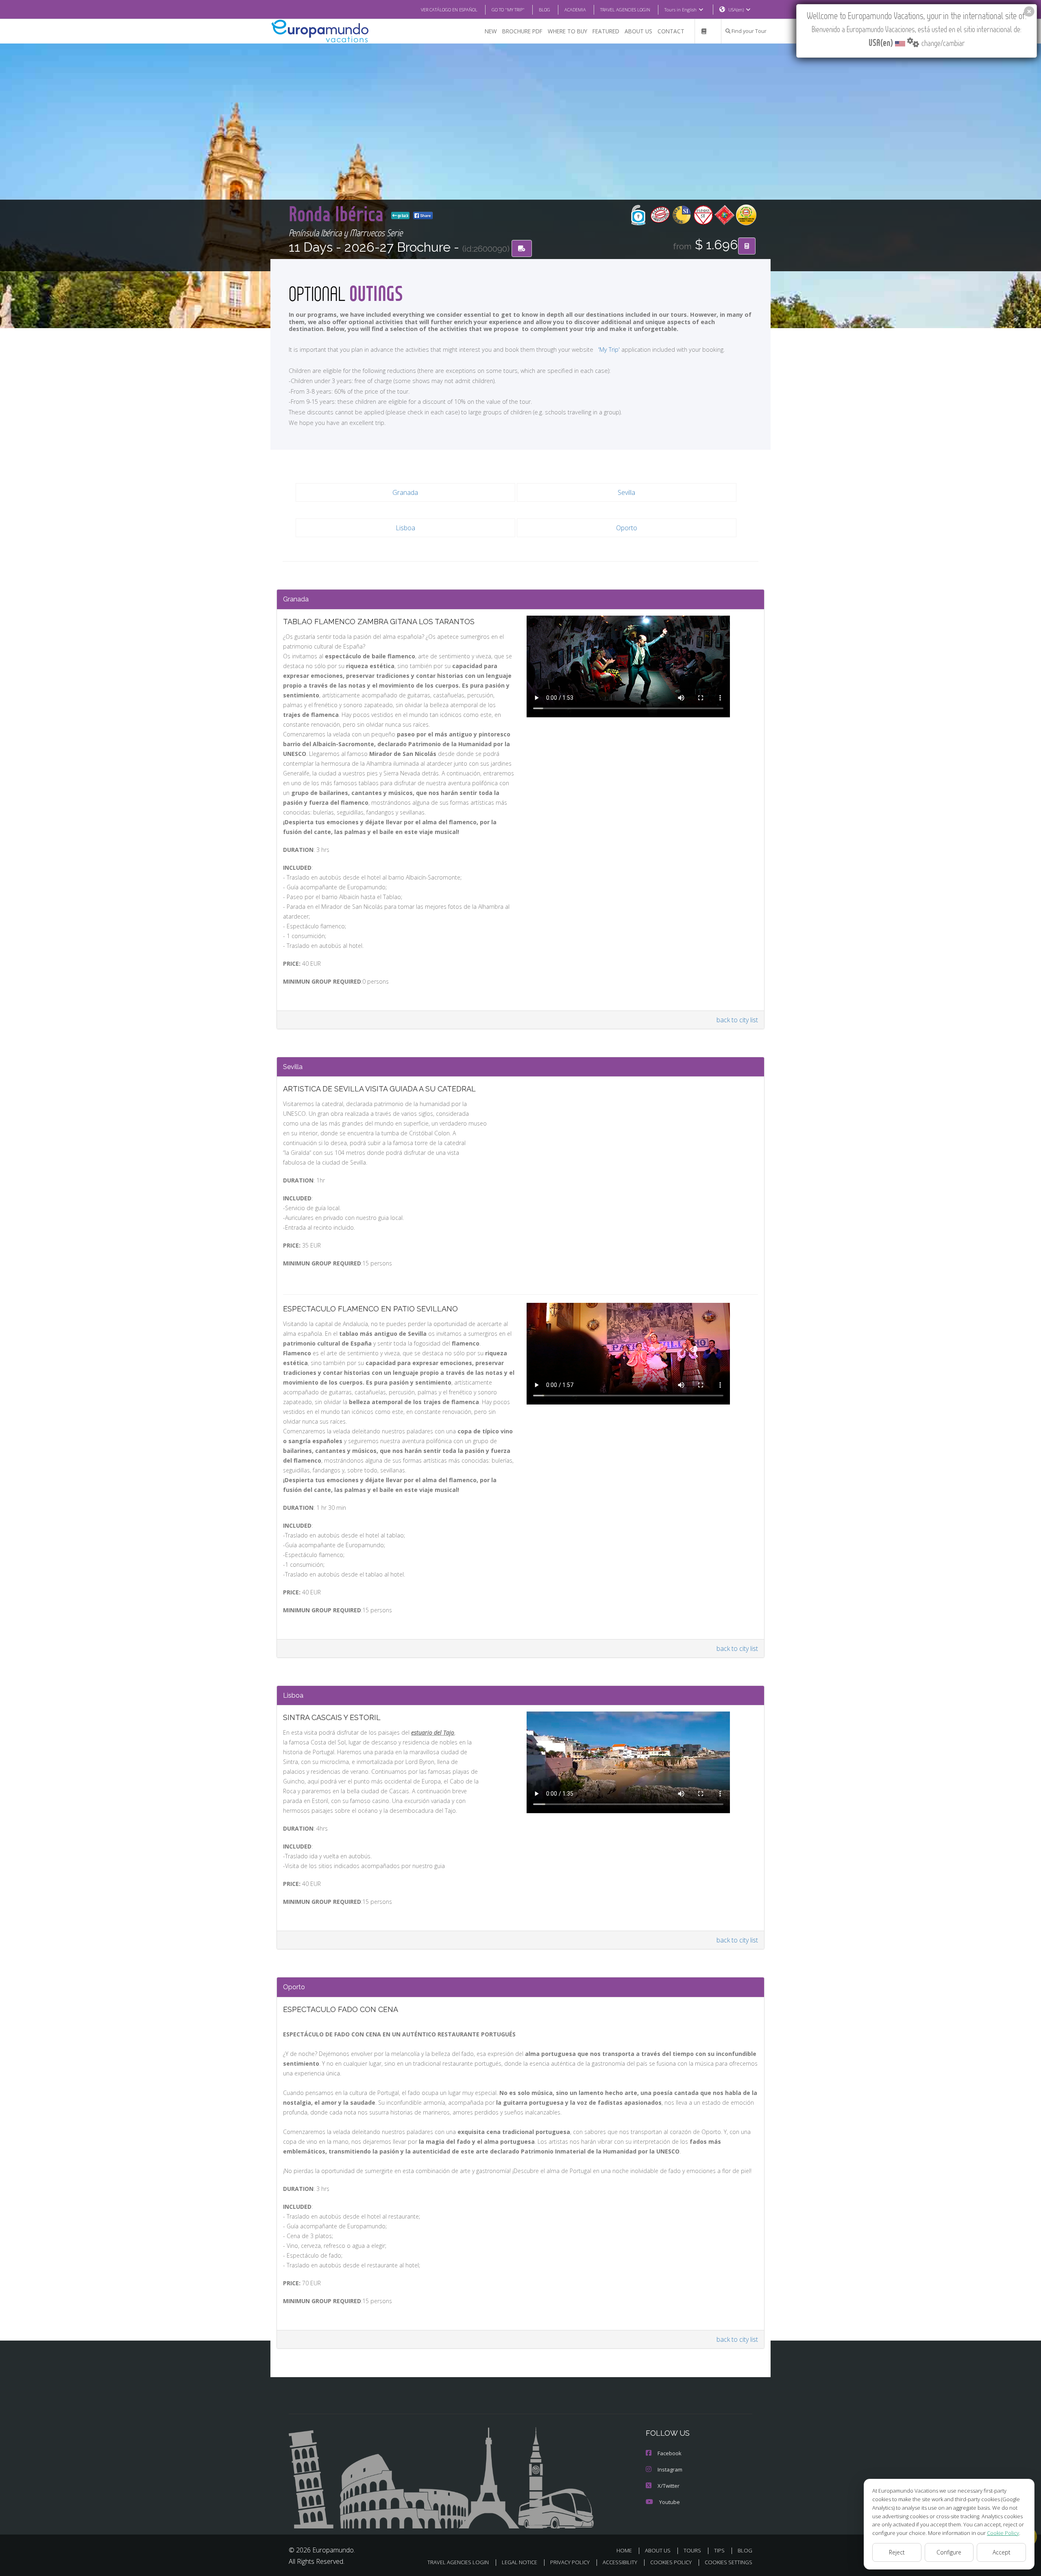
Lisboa (405, 528)
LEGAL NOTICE (519, 2562)
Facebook (670, 2453)
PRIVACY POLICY (570, 2562)
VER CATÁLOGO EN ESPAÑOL (449, 10)
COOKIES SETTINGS (728, 2562)
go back (403, 216)
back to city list (737, 1020)
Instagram (670, 2469)
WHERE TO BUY (567, 31)
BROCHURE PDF (522, 31)
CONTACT (671, 31)
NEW (491, 31)
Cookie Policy (1003, 2533)
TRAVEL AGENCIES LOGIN (625, 10)
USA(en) (736, 10)
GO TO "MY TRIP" (508, 10)
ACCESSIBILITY (620, 2562)
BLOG (544, 10)
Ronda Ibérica (338, 213)
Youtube (670, 2502)
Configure (949, 2552)
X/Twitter (669, 2486)
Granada (405, 492)
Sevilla (626, 492)
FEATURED (606, 31)
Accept (1002, 2552)
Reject (897, 2552)
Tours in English (681, 10)
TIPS (719, 2550)
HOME (624, 2550)
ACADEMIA (575, 10)
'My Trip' (609, 349)
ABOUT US (638, 31)
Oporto (627, 528)
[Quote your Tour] (747, 246)
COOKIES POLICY (671, 2562)
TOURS (692, 2550)
